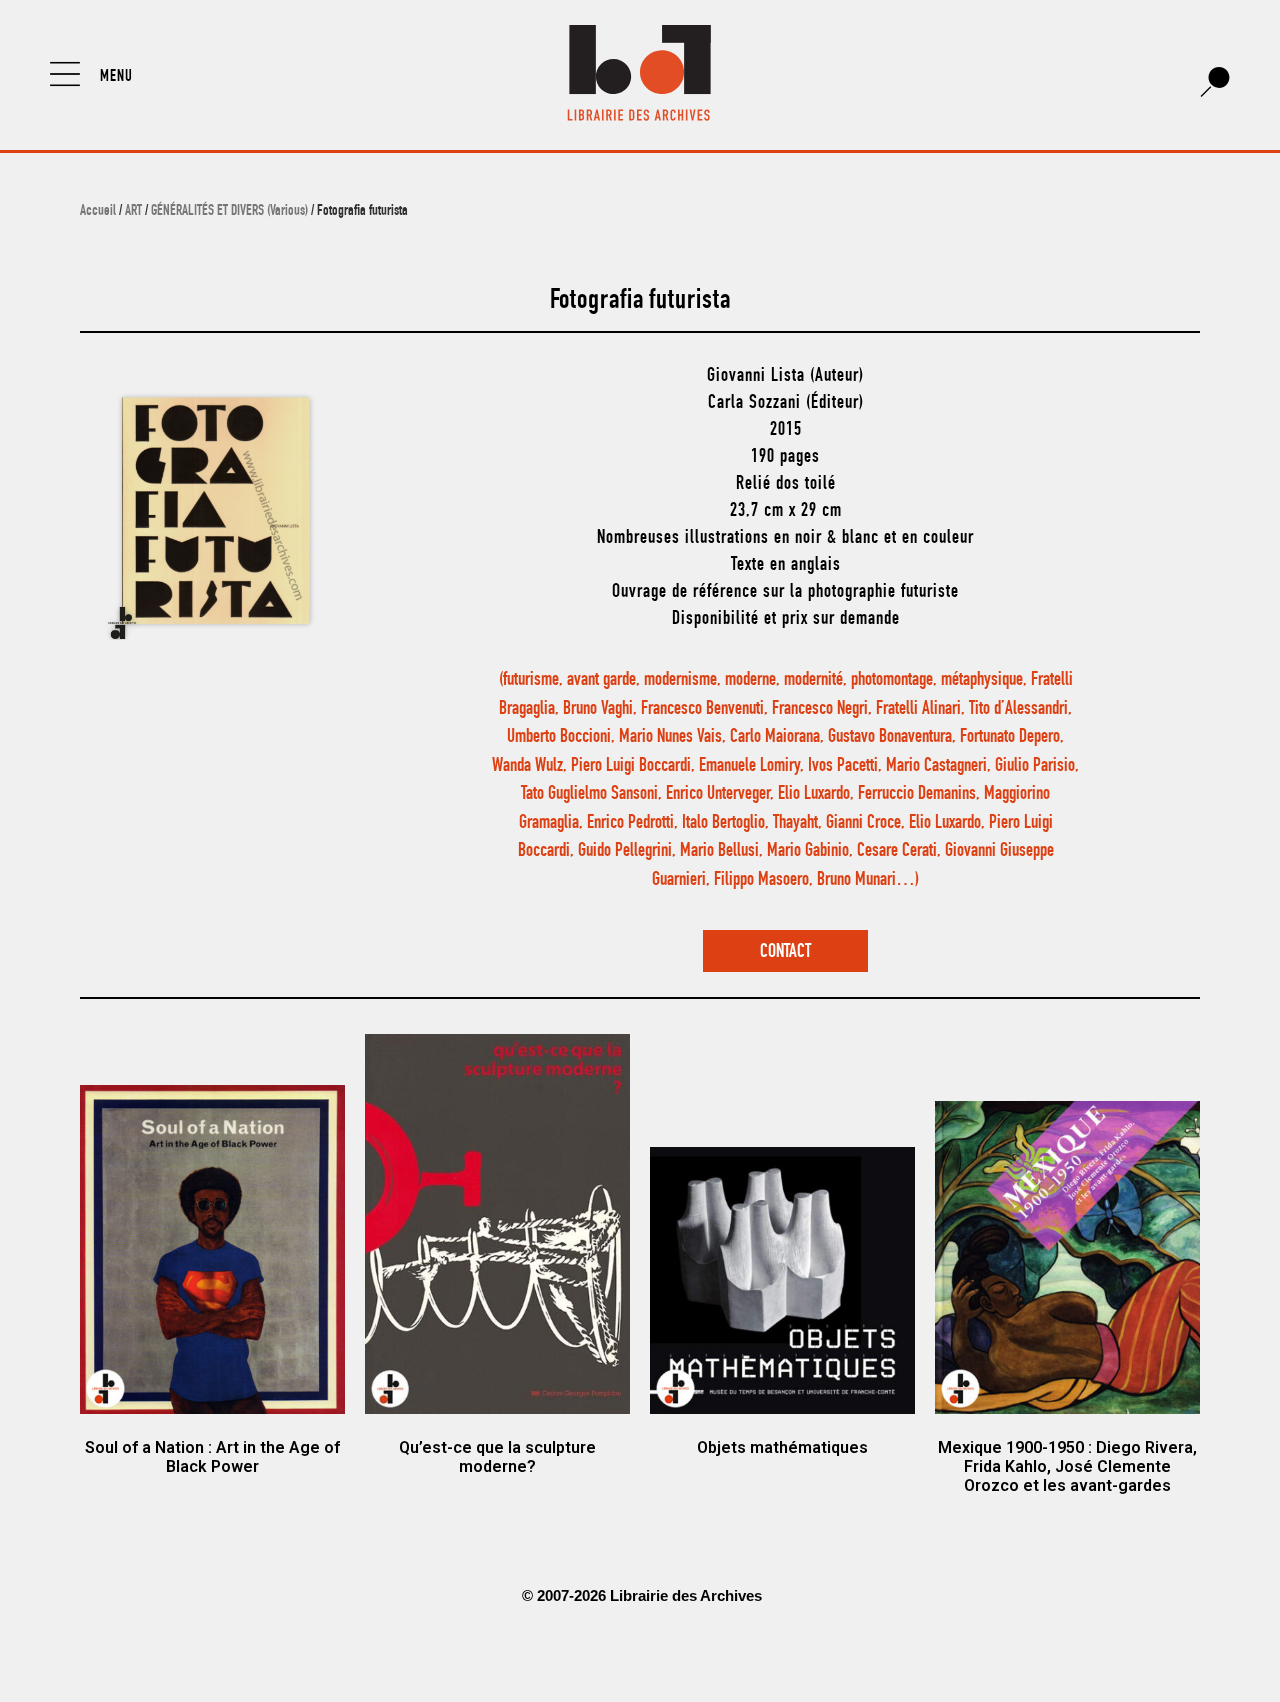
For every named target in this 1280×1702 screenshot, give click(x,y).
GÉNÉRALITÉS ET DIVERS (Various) (229, 212)
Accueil (98, 212)
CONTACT (785, 952)
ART (133, 212)
